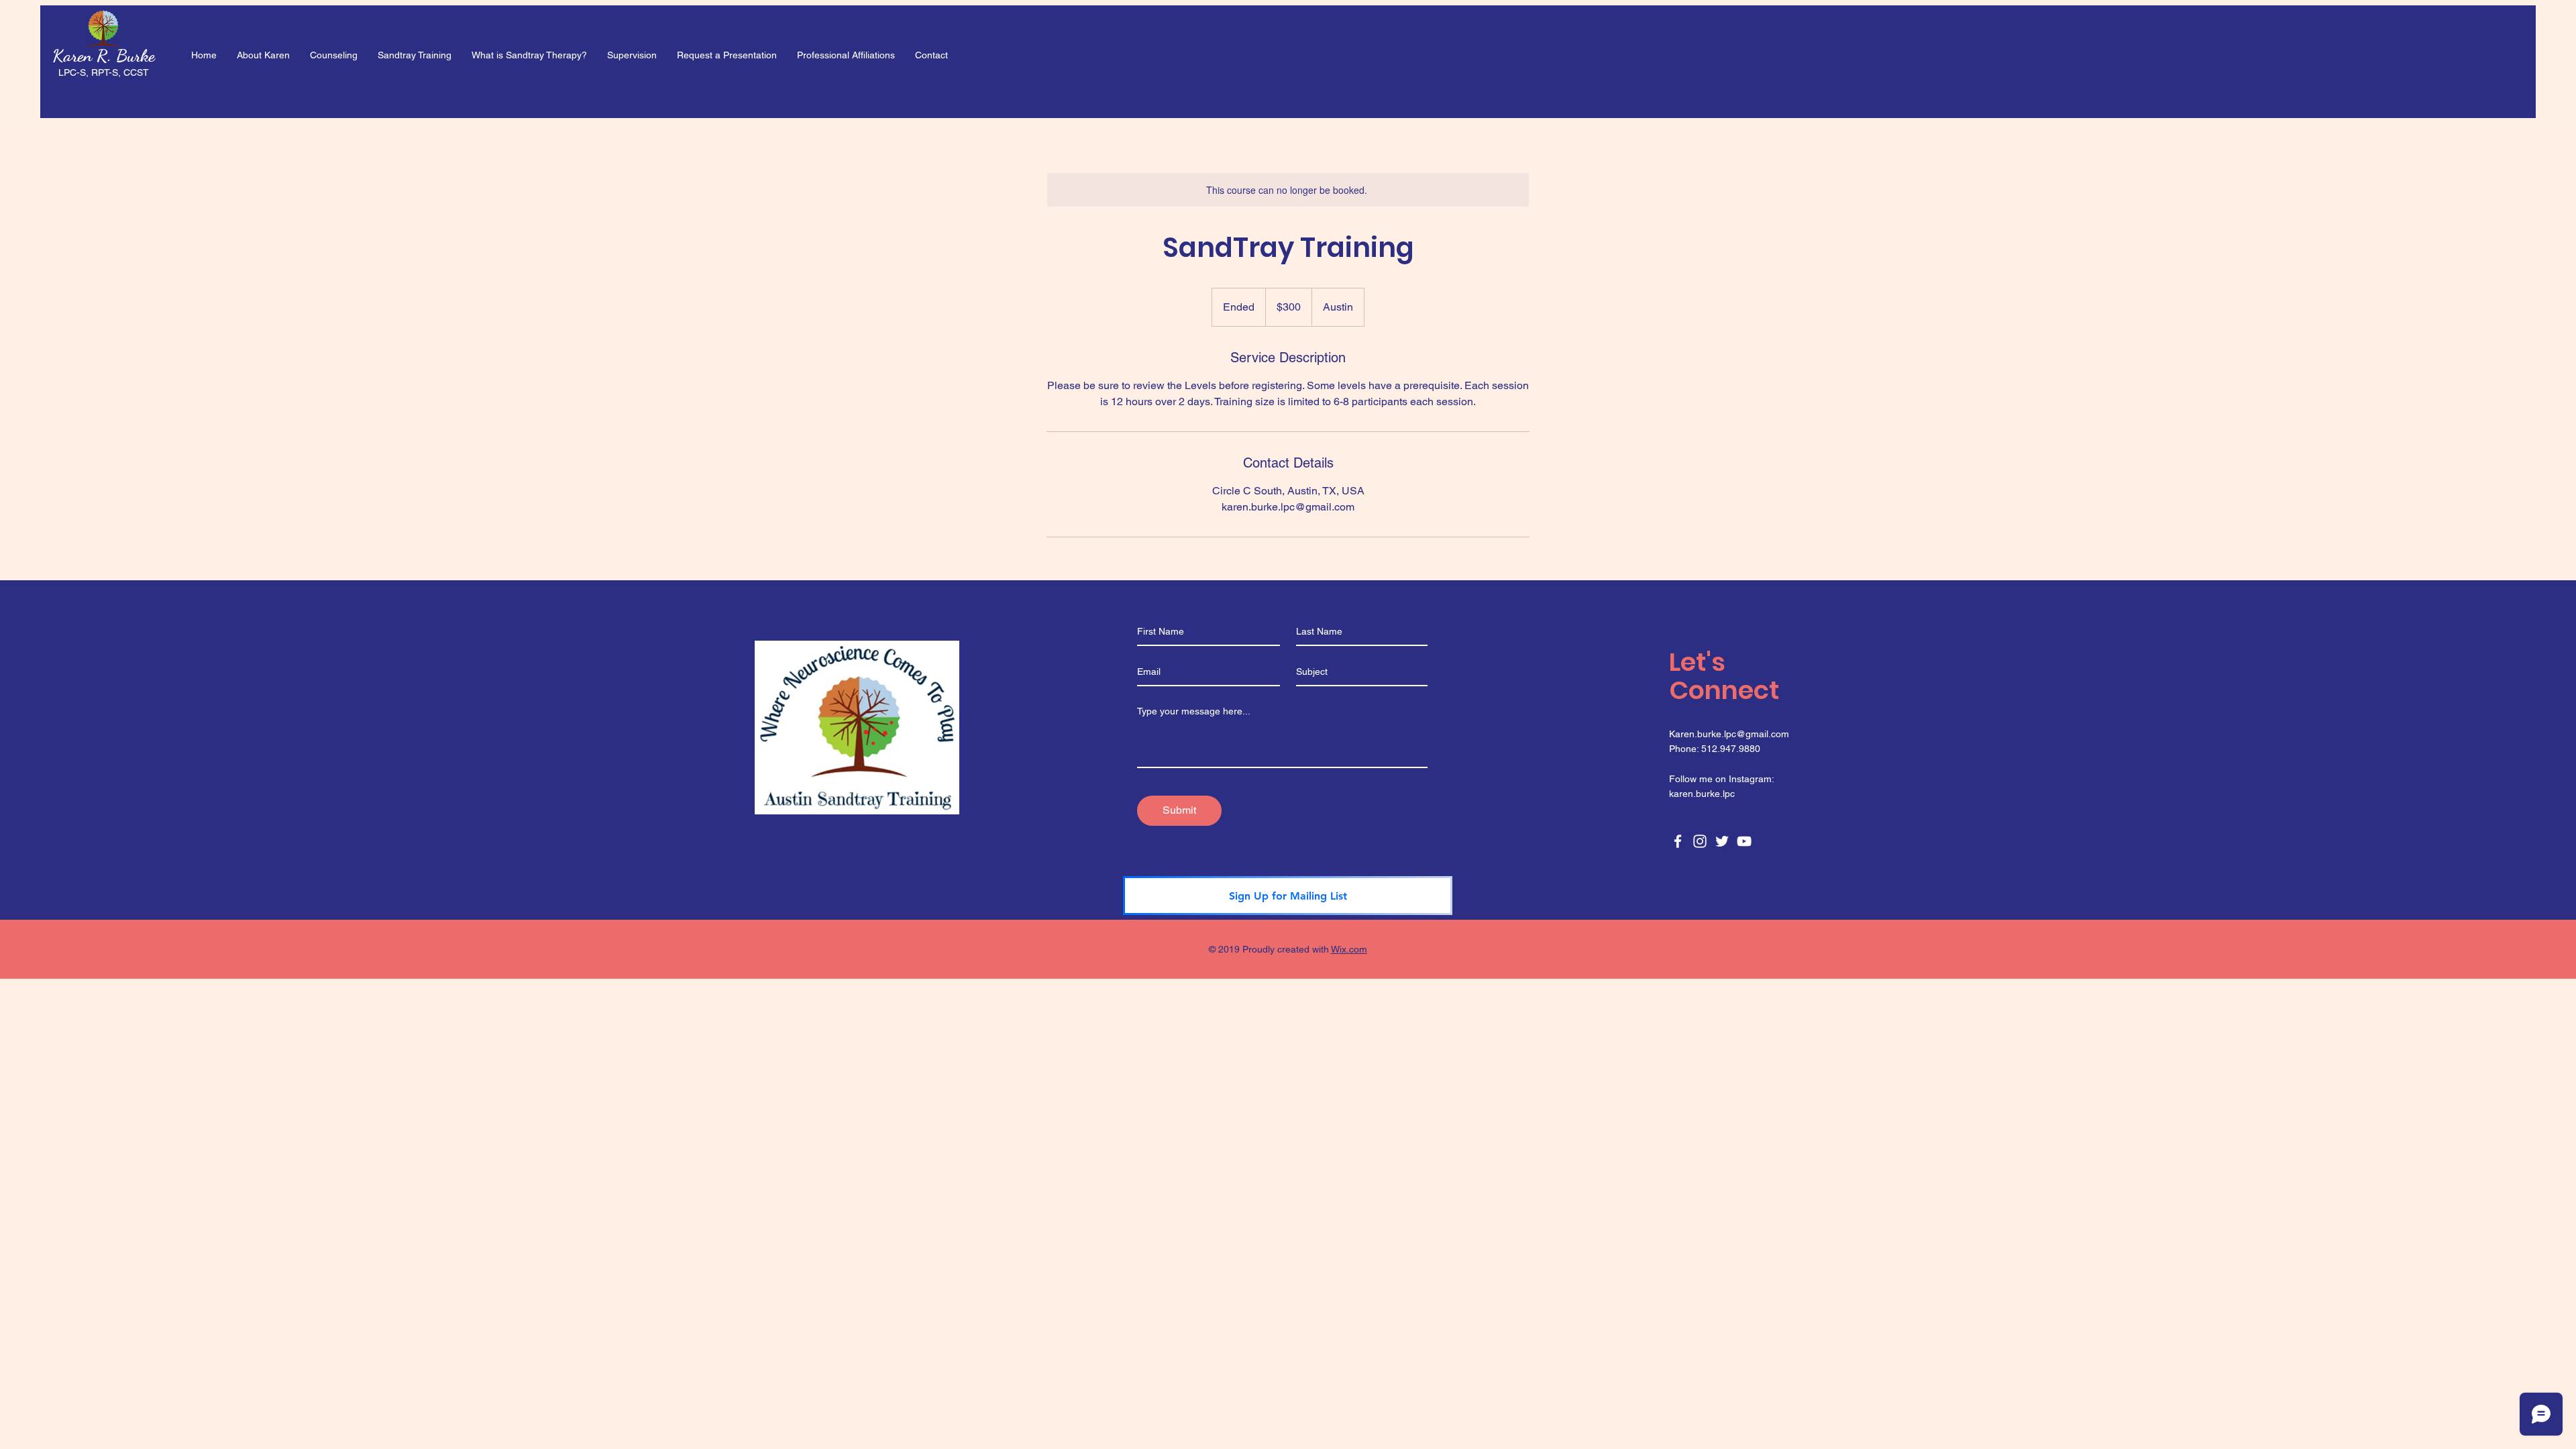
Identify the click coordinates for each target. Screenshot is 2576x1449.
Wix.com (1349, 949)
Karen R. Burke (104, 55)
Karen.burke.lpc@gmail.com (1729, 734)
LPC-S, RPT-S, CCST (104, 72)
